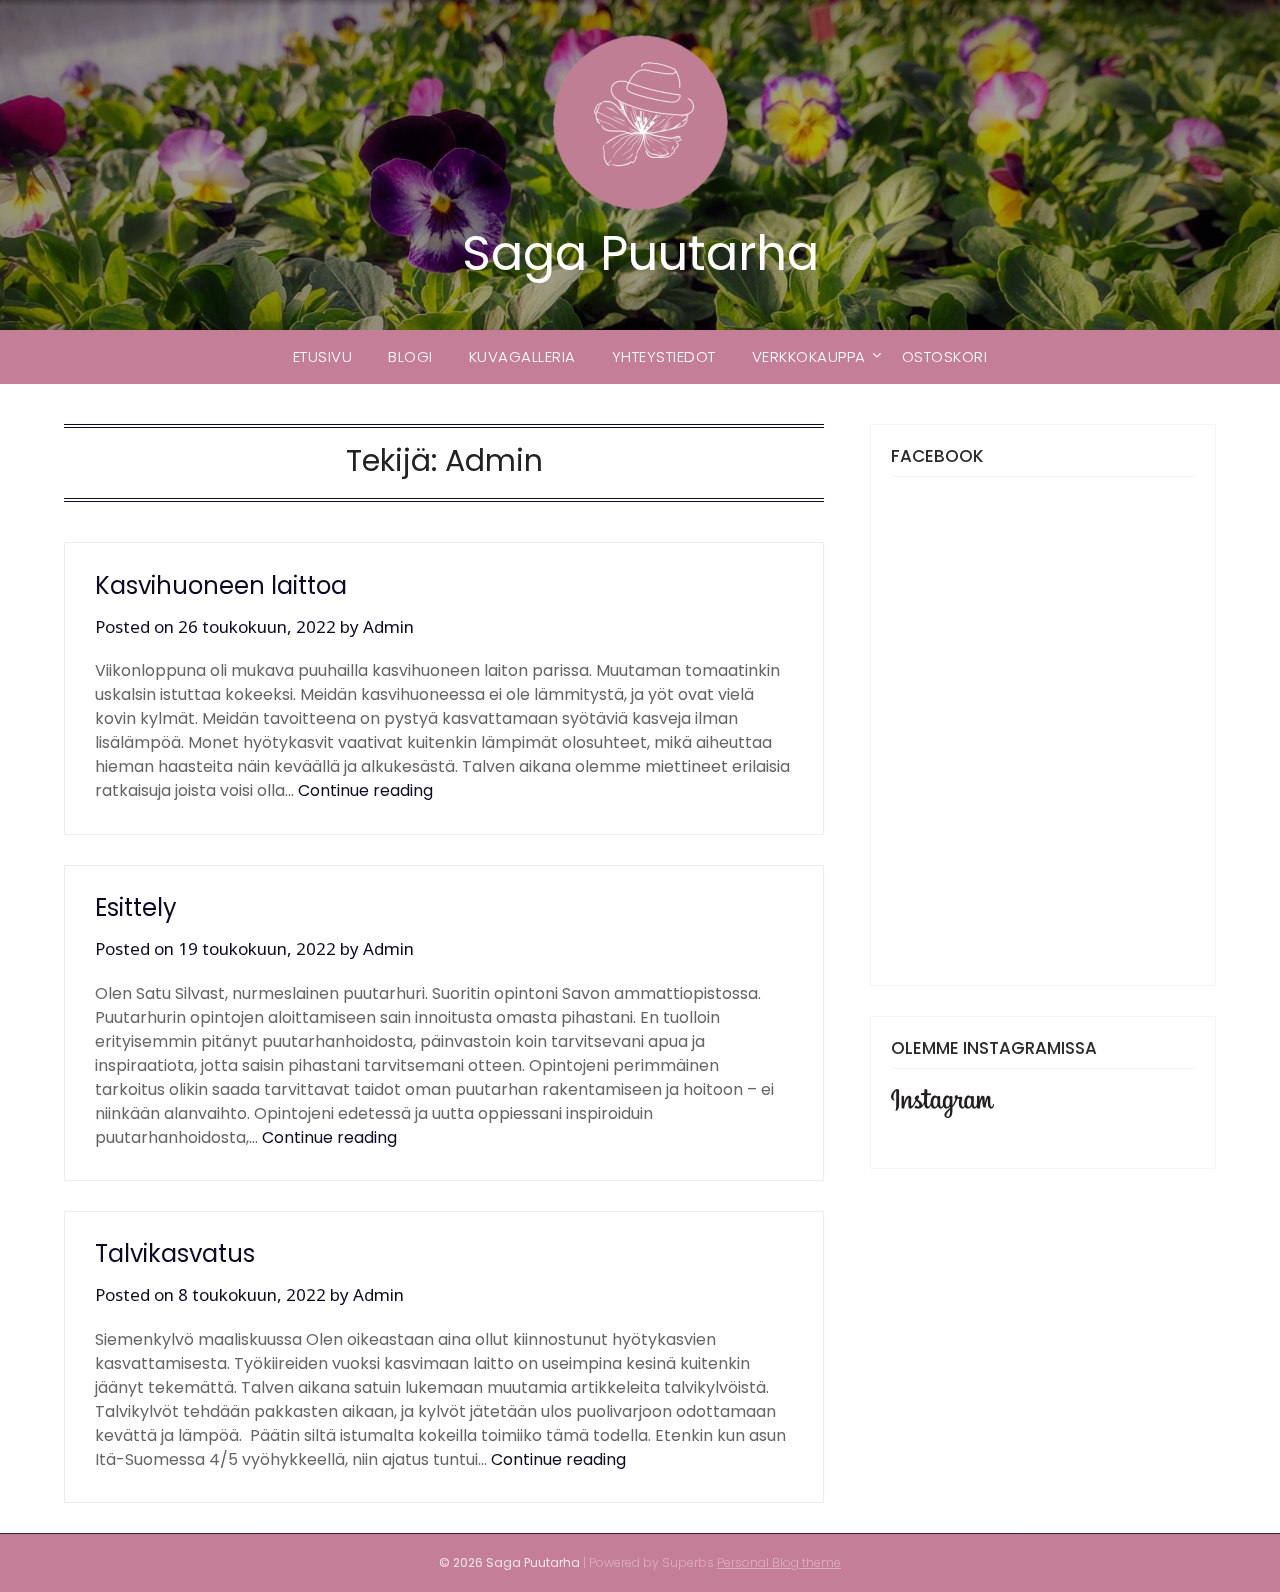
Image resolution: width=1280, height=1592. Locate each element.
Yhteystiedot (664, 356)
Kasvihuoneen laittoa (221, 585)
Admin (388, 626)
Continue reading (365, 790)
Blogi (410, 356)
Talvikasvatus (175, 1253)
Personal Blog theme (779, 1562)
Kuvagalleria (522, 356)
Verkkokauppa (809, 356)
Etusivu (323, 356)
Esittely (136, 907)
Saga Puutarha (640, 253)
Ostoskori (945, 356)
